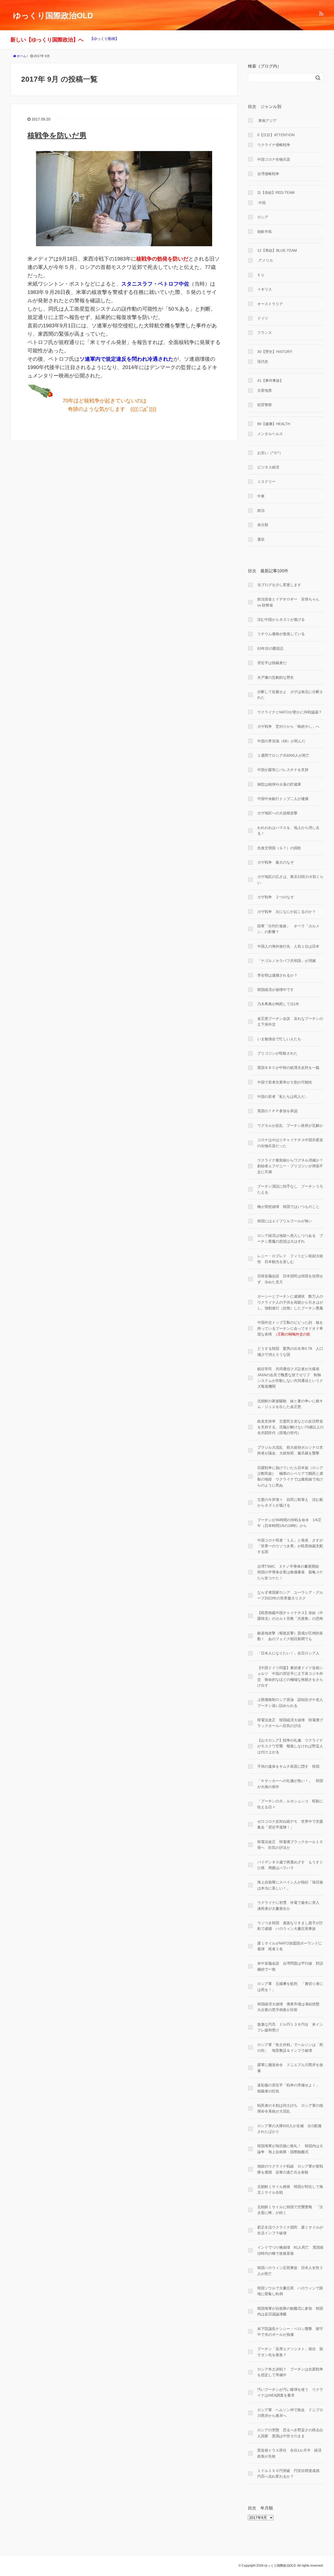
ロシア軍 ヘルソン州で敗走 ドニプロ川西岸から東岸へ (290, 2413)
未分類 (263, 525)
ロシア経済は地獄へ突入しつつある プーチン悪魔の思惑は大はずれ (290, 1238)
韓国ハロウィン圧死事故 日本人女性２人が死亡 (290, 2271)
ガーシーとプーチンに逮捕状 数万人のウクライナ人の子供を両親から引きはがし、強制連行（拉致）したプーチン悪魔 (290, 1302)
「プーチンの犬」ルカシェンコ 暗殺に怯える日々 (290, 1804)
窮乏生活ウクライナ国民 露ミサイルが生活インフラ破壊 (290, 2230)
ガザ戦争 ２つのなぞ (276, 897)
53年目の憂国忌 (270, 648)
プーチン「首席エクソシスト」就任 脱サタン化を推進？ (290, 2352)
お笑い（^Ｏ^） (270, 453)
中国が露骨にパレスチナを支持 (283, 770)
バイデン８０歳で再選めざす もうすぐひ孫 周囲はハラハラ (290, 1865)
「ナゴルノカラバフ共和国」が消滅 (287, 961)
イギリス (265, 289)
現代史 (263, 362)
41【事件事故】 (270, 381)
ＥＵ (261, 275)
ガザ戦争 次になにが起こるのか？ (287, 912)
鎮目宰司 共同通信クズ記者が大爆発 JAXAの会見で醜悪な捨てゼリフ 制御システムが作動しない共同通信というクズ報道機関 (290, 1378)
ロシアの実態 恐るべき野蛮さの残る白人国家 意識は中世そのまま (290, 2433)
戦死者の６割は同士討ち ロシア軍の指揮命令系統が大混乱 (290, 2108)
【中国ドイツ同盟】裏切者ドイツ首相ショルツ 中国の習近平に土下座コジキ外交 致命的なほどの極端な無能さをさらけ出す (290, 1677)
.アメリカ (265, 260)
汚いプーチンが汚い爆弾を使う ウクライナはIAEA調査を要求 (290, 2392)
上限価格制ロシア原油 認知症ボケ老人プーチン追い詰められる (290, 1702)
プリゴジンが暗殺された (277, 1053)
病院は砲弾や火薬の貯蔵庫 (279, 784)
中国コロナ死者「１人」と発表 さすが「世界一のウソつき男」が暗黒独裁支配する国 (290, 1546)
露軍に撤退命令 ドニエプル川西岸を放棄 (290, 2068)
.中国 (261, 203)
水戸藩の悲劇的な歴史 (276, 677)
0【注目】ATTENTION (276, 135)
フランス (265, 333)
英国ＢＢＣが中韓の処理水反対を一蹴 (288, 1068)
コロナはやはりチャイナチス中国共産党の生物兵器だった (290, 1143)
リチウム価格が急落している (281, 634)
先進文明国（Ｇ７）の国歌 (279, 848)
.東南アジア (267, 121)
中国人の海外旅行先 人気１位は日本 (288, 946)
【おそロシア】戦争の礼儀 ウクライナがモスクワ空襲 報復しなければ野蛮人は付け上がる (290, 1746)
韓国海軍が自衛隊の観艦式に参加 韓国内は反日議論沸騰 (290, 2311)
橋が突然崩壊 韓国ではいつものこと (288, 1207)
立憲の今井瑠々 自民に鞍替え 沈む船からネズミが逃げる (290, 1502)
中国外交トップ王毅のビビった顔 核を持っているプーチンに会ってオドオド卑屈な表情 (290, 1328)
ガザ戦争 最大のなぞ (276, 862)
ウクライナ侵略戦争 (274, 145)
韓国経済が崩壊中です (276, 990)
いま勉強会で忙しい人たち (279, 1039)
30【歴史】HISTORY (275, 352)
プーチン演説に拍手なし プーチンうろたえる (290, 1189)
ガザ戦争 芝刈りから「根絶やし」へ (288, 726)
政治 (261, 510)
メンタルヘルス (270, 434)
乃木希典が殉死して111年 (278, 1004)
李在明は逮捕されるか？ (277, 975)
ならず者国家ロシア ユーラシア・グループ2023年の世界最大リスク (290, 1595)
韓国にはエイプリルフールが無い (285, 1221)
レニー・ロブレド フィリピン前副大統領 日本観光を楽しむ (290, 1259)
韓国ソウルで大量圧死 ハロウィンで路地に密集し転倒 (290, 2291)
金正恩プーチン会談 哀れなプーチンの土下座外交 (290, 1021)
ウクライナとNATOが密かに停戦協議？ (290, 712)
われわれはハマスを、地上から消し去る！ (288, 830)
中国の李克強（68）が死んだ (281, 741)
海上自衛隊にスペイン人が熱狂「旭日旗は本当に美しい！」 (290, 1885)
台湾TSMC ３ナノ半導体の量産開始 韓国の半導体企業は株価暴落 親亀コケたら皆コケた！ (290, 1572)
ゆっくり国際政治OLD (53, 16)
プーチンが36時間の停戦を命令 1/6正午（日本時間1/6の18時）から (289, 1523)
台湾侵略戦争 (268, 174)
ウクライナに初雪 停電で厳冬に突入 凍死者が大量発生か (290, 1905)
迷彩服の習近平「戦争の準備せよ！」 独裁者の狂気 (290, 2088)
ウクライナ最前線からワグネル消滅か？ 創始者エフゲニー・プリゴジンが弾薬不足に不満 (290, 1166)
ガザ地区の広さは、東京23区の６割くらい (290, 880)
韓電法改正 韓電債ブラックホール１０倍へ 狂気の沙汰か (290, 1845)
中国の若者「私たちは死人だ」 (283, 1097)
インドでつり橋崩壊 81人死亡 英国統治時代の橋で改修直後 (290, 2250)
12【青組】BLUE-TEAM (277, 250)
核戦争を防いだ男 (57, 136)
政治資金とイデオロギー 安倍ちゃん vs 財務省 (288, 602)
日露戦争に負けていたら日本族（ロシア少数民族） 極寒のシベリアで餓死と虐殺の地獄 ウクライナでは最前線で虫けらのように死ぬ (290, 1476)
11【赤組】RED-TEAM (276, 192)
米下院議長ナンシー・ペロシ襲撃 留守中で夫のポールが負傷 (290, 2332)
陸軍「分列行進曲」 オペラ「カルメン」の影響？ (288, 929)
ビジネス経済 (268, 467)
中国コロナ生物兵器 (274, 159)
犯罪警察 (265, 405)
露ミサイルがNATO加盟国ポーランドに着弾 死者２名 (290, 1946)
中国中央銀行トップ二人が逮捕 (283, 799)
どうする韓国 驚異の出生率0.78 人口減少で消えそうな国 (290, 1351)
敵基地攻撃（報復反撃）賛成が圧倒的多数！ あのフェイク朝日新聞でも (290, 1636)
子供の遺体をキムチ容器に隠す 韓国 (288, 1766)
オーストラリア (270, 304)
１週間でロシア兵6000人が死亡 (283, 755)
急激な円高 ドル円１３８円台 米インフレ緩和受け (290, 2027)
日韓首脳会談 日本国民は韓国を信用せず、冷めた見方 (290, 1279)
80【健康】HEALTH (274, 424)
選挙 (261, 539)
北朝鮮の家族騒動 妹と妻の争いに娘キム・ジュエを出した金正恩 (290, 1404)
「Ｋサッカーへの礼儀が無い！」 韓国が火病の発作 (290, 1784)
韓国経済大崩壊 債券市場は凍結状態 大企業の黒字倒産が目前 (290, 2007)
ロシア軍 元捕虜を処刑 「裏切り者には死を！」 (290, 1987)
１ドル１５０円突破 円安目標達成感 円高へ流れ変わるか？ (290, 2473)
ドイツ (263, 318)
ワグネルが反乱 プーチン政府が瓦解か (290, 1126)
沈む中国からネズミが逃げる (281, 619)
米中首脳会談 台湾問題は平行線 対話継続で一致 (290, 1966)
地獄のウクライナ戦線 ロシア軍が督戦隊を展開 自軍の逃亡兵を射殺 (290, 2169)
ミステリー (266, 482)
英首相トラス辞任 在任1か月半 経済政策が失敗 (289, 2453)
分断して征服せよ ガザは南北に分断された (290, 695)
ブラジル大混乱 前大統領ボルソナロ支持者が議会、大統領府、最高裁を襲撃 (290, 1450)
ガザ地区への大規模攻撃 (277, 813)
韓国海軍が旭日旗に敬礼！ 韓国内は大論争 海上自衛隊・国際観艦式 (290, 2149)
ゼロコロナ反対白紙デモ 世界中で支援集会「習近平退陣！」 (290, 1824)
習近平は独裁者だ (272, 663)
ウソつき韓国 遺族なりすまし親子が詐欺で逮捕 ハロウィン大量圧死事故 (290, 1926)
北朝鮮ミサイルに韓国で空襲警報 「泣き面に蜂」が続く (290, 2210)
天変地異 (265, 390)
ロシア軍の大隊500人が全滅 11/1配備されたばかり (289, 2129)
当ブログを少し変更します (279, 585)
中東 (261, 496)
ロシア (263, 217)
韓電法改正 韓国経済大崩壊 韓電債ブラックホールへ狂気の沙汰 (290, 1723)
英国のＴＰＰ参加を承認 (277, 1111)
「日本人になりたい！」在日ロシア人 (288, 1653)
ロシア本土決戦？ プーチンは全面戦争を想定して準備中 (290, 2372)
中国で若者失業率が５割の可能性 (285, 1082)
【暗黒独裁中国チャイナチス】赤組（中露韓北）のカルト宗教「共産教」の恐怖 (290, 1616)
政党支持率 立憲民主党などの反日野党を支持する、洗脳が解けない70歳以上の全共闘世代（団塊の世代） (290, 1427)
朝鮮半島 (265, 232)
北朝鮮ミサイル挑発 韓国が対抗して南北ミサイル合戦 (290, 2189)
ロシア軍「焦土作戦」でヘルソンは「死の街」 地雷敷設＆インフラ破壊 (290, 2048)
